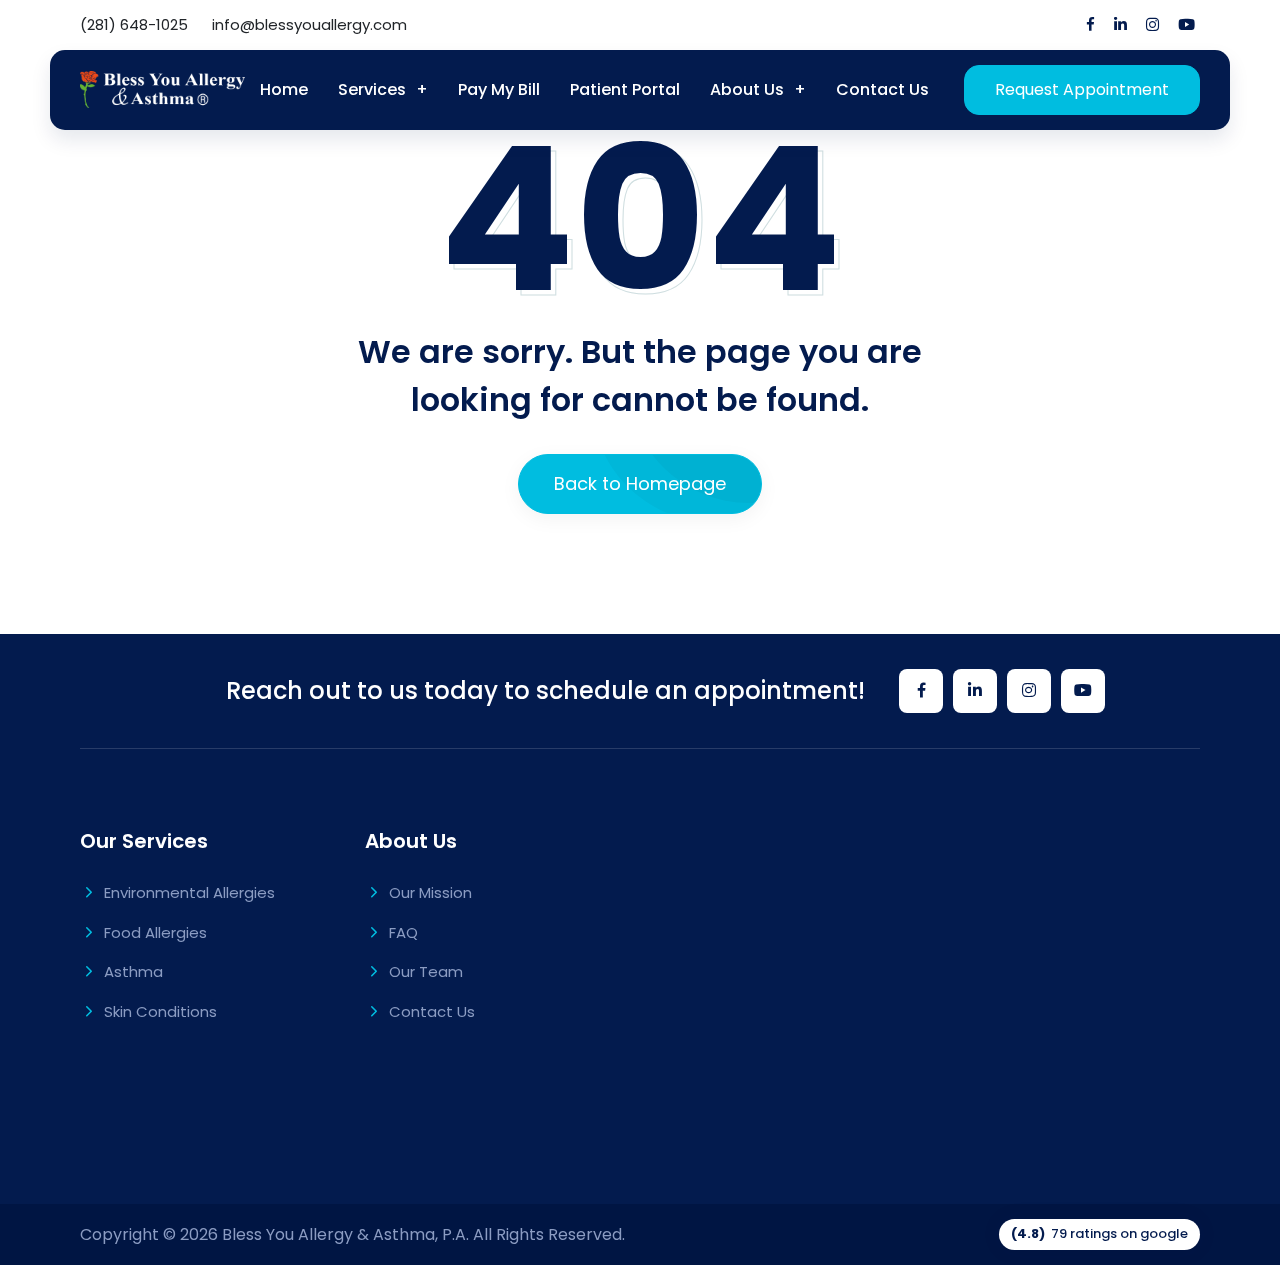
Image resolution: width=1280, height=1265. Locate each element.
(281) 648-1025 (134, 24)
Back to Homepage (640, 483)
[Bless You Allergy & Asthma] (162, 89)
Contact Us (882, 89)
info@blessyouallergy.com (309, 24)
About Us (747, 89)
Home (284, 89)
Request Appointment (1082, 89)
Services (372, 89)
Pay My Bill (499, 89)
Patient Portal (625, 89)
